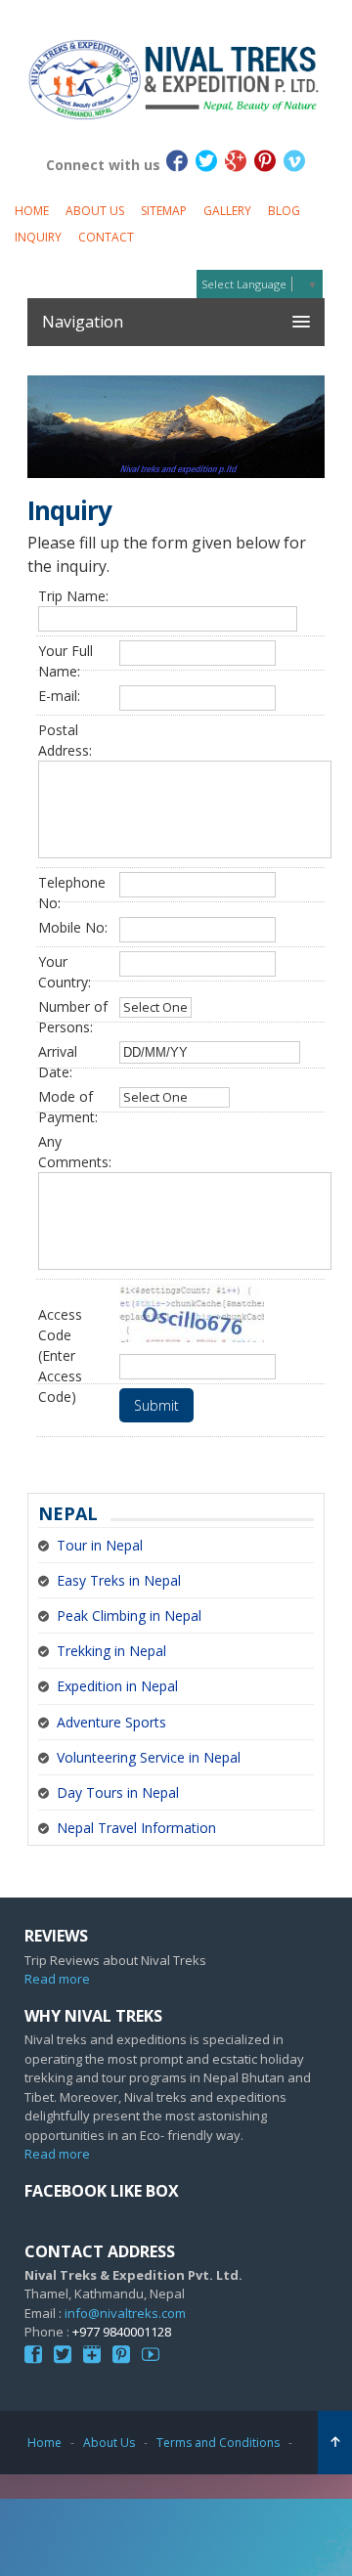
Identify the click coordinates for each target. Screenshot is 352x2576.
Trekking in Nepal (111, 1651)
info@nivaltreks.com (125, 2313)
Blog (284, 211)
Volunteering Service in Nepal (149, 1757)
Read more (57, 1979)
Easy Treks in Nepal (119, 1580)
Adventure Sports (111, 1722)
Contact (106, 237)
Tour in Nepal (100, 1545)
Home (32, 211)
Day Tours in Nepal (118, 1792)
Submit (156, 1405)
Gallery (227, 211)
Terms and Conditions (218, 2443)
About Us (95, 211)
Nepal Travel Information (136, 1828)
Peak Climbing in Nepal (129, 1615)
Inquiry (38, 237)
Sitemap (164, 211)
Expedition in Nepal (117, 1686)
